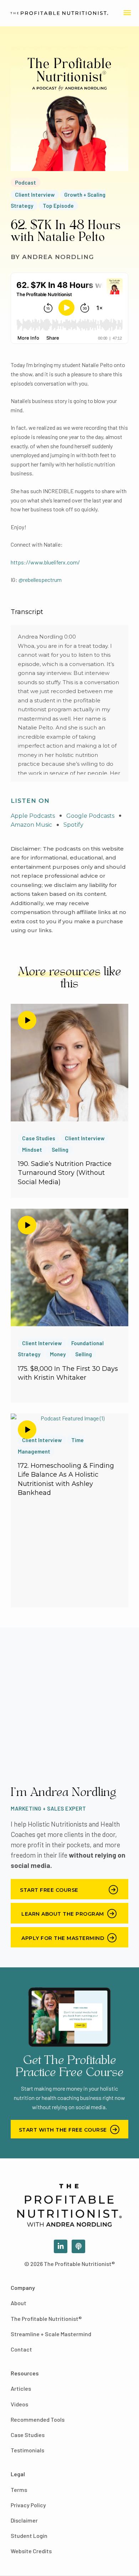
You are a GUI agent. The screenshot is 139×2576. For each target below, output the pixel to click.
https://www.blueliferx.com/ (45, 562)
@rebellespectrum (40, 580)
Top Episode (58, 206)
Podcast (25, 182)
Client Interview (35, 195)
